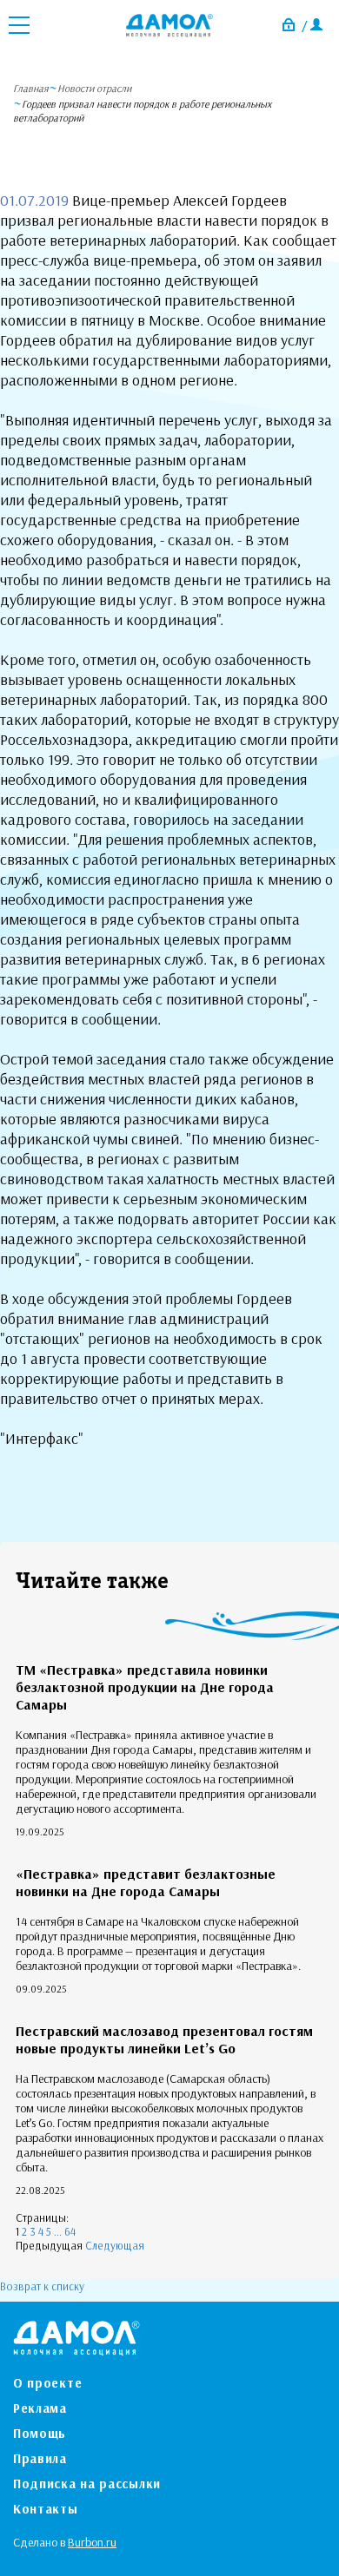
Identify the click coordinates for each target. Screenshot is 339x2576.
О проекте (47, 2383)
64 (70, 2231)
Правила (40, 2458)
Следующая (115, 2245)
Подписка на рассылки (87, 2484)
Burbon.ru (92, 2542)
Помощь (40, 2433)
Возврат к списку (42, 2286)
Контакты (46, 2509)
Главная (31, 88)
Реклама (40, 2408)
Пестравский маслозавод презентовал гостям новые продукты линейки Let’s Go (164, 2039)
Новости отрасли (94, 88)
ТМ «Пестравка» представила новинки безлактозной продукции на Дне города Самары (145, 1687)
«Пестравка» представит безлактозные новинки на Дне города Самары (146, 1882)
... (58, 2231)
